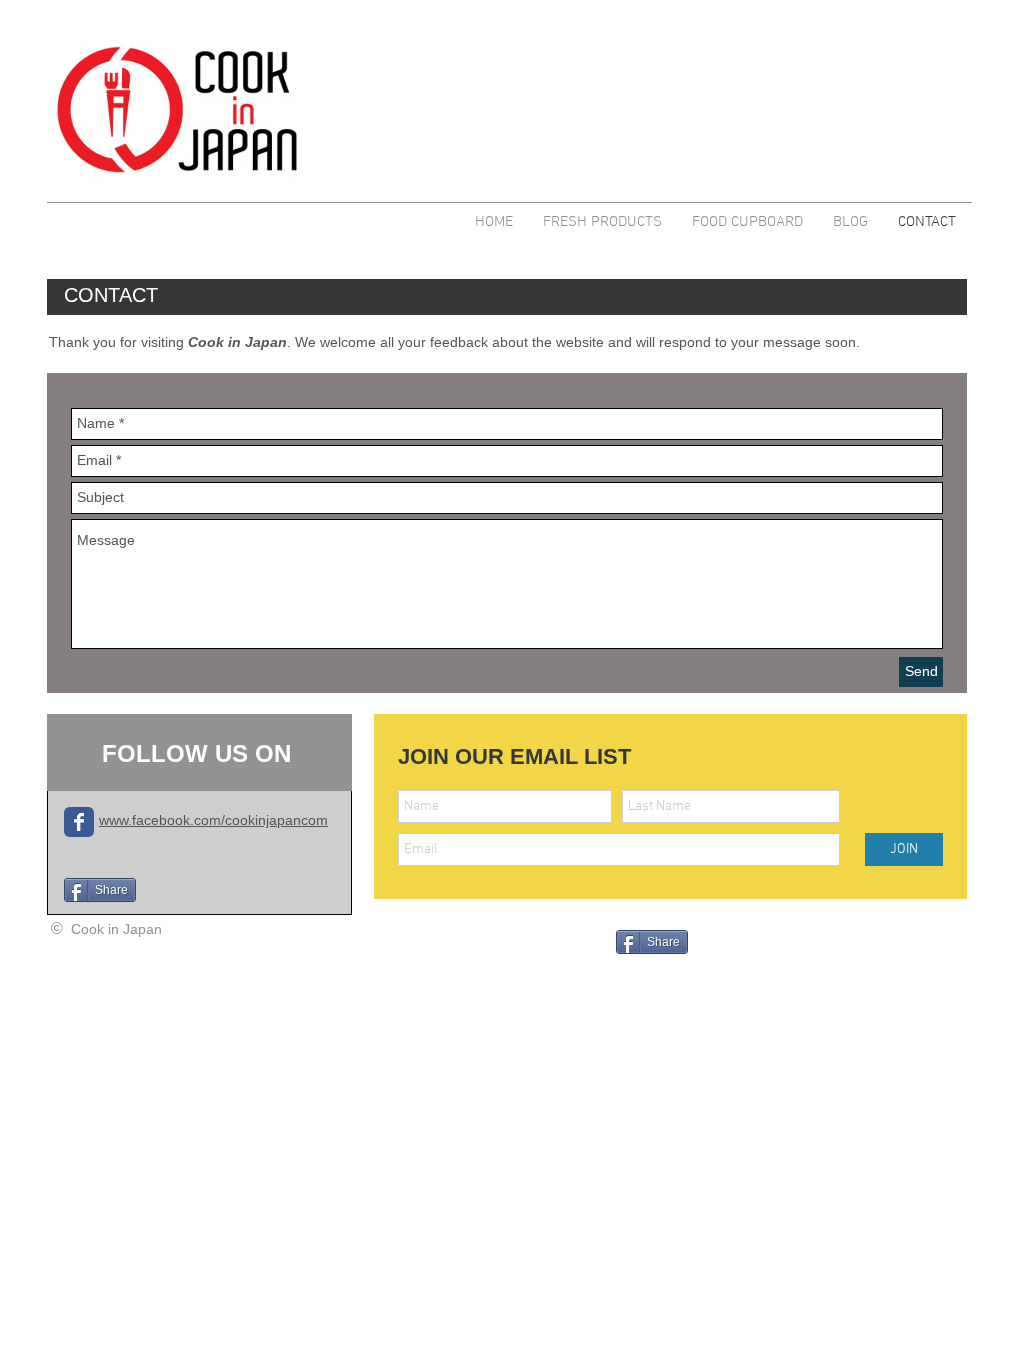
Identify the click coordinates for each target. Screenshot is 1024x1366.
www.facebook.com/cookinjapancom (213, 820)
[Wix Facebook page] (79, 822)
